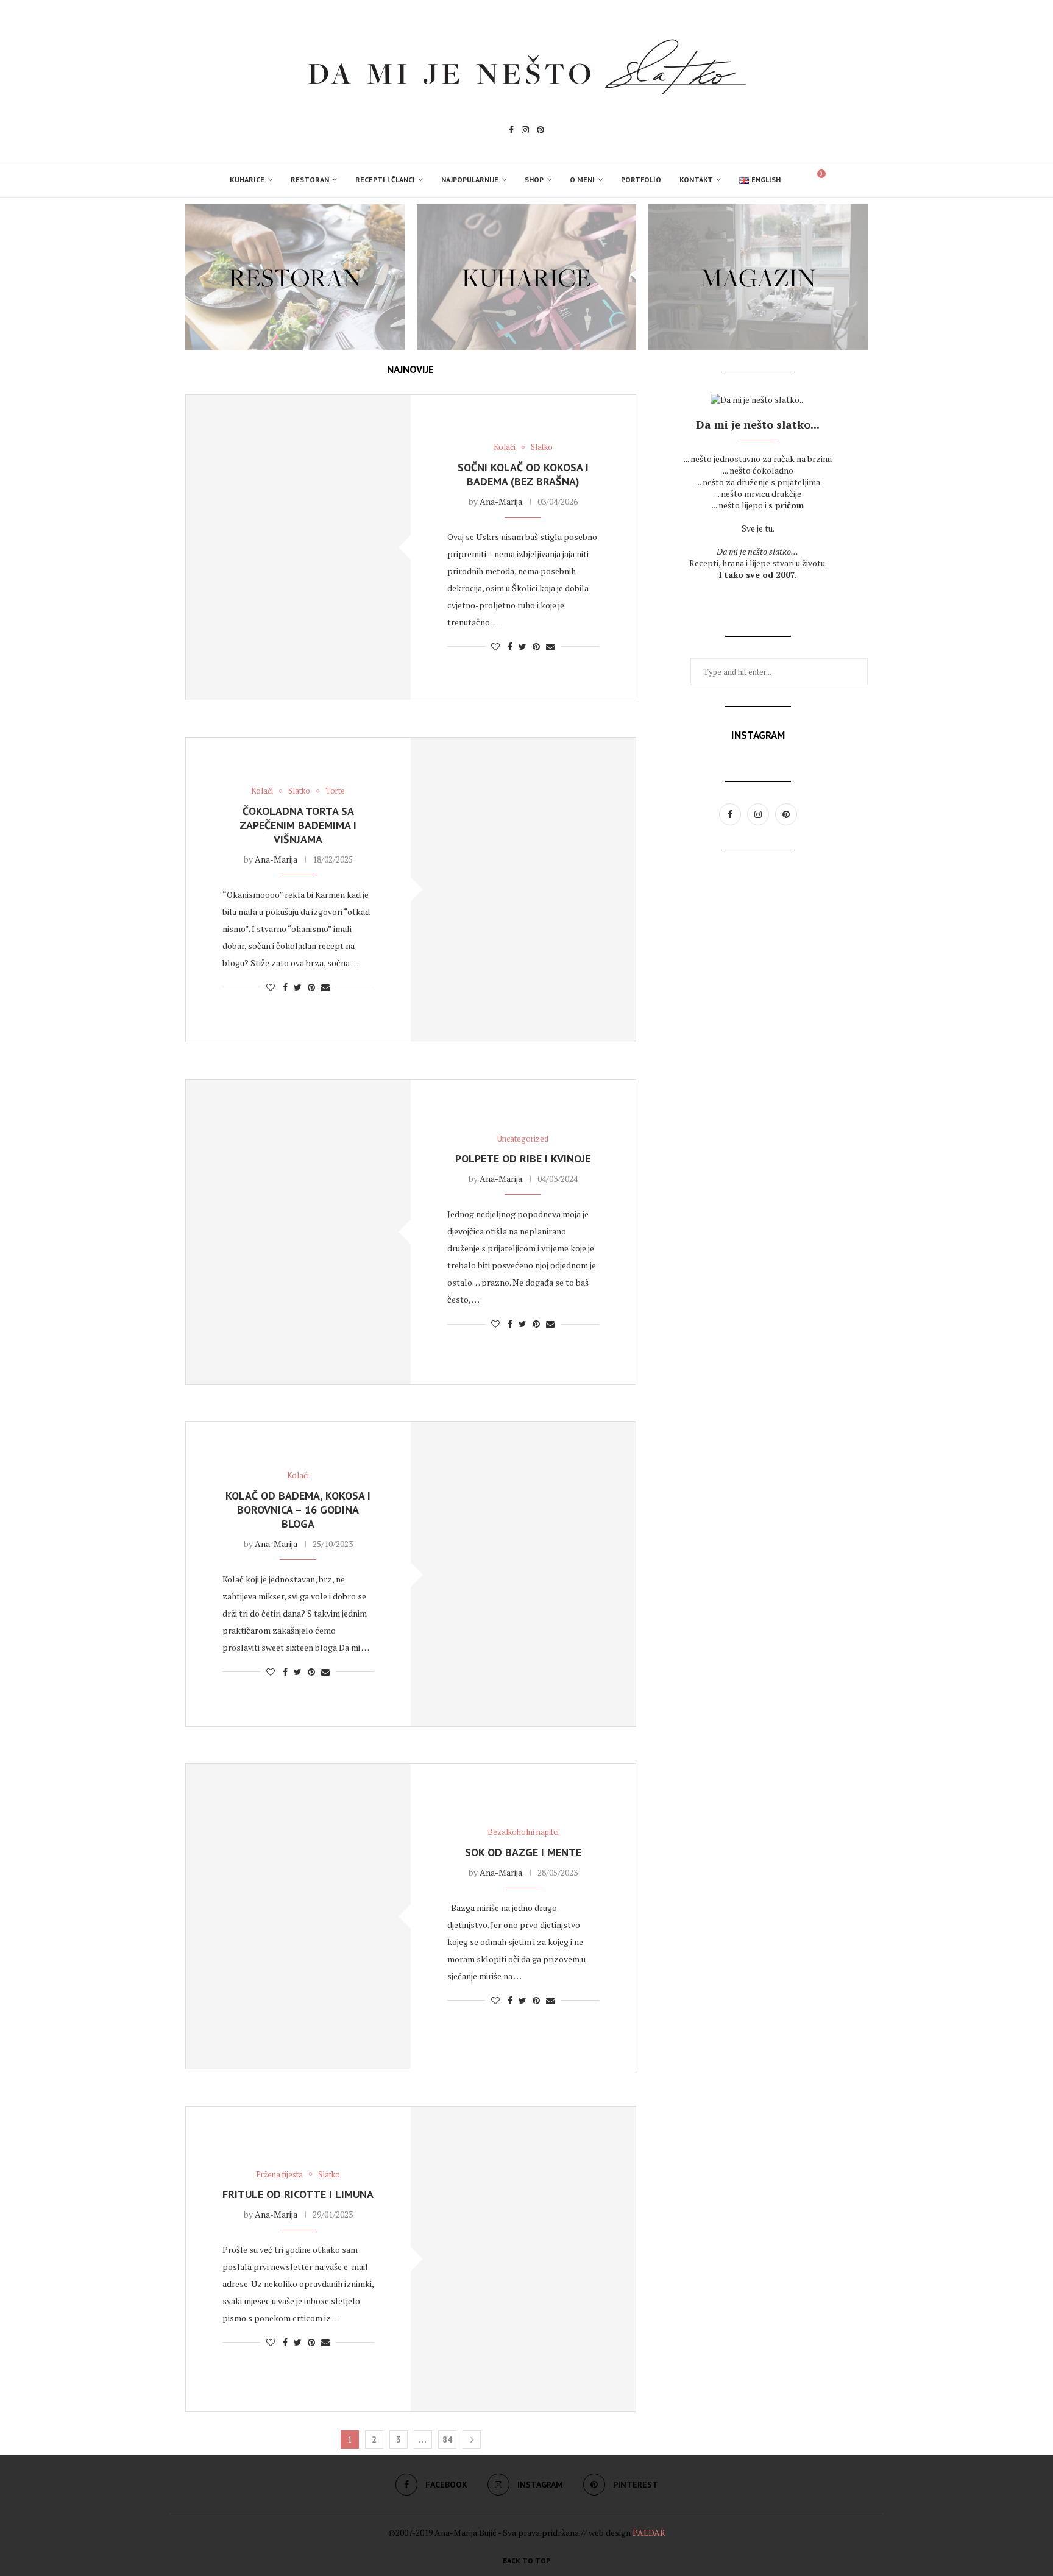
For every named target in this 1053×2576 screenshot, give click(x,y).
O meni (582, 180)
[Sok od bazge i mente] (298, 1916)
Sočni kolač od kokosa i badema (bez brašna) (523, 474)
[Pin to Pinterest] (536, 646)
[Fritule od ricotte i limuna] (523, 2259)
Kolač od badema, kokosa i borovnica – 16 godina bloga (298, 1510)
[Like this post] (495, 646)
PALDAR (649, 2532)
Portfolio (641, 180)
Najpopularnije (470, 180)
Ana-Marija (501, 501)
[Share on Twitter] (523, 646)
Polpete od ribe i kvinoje (523, 1158)
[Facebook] (511, 131)
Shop (534, 180)
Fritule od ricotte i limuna (298, 2194)
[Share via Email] (550, 646)
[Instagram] (525, 131)
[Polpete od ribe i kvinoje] (298, 1232)
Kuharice (247, 180)
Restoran (310, 180)
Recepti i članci (385, 180)
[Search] (796, 180)
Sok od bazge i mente (523, 1852)
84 (447, 2439)
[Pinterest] (541, 131)
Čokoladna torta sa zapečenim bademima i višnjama (298, 825)
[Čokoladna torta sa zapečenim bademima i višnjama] (523, 890)
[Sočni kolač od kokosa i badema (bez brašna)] (298, 547)
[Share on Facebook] (510, 646)
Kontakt (696, 180)
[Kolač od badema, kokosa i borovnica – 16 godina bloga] (523, 1574)
